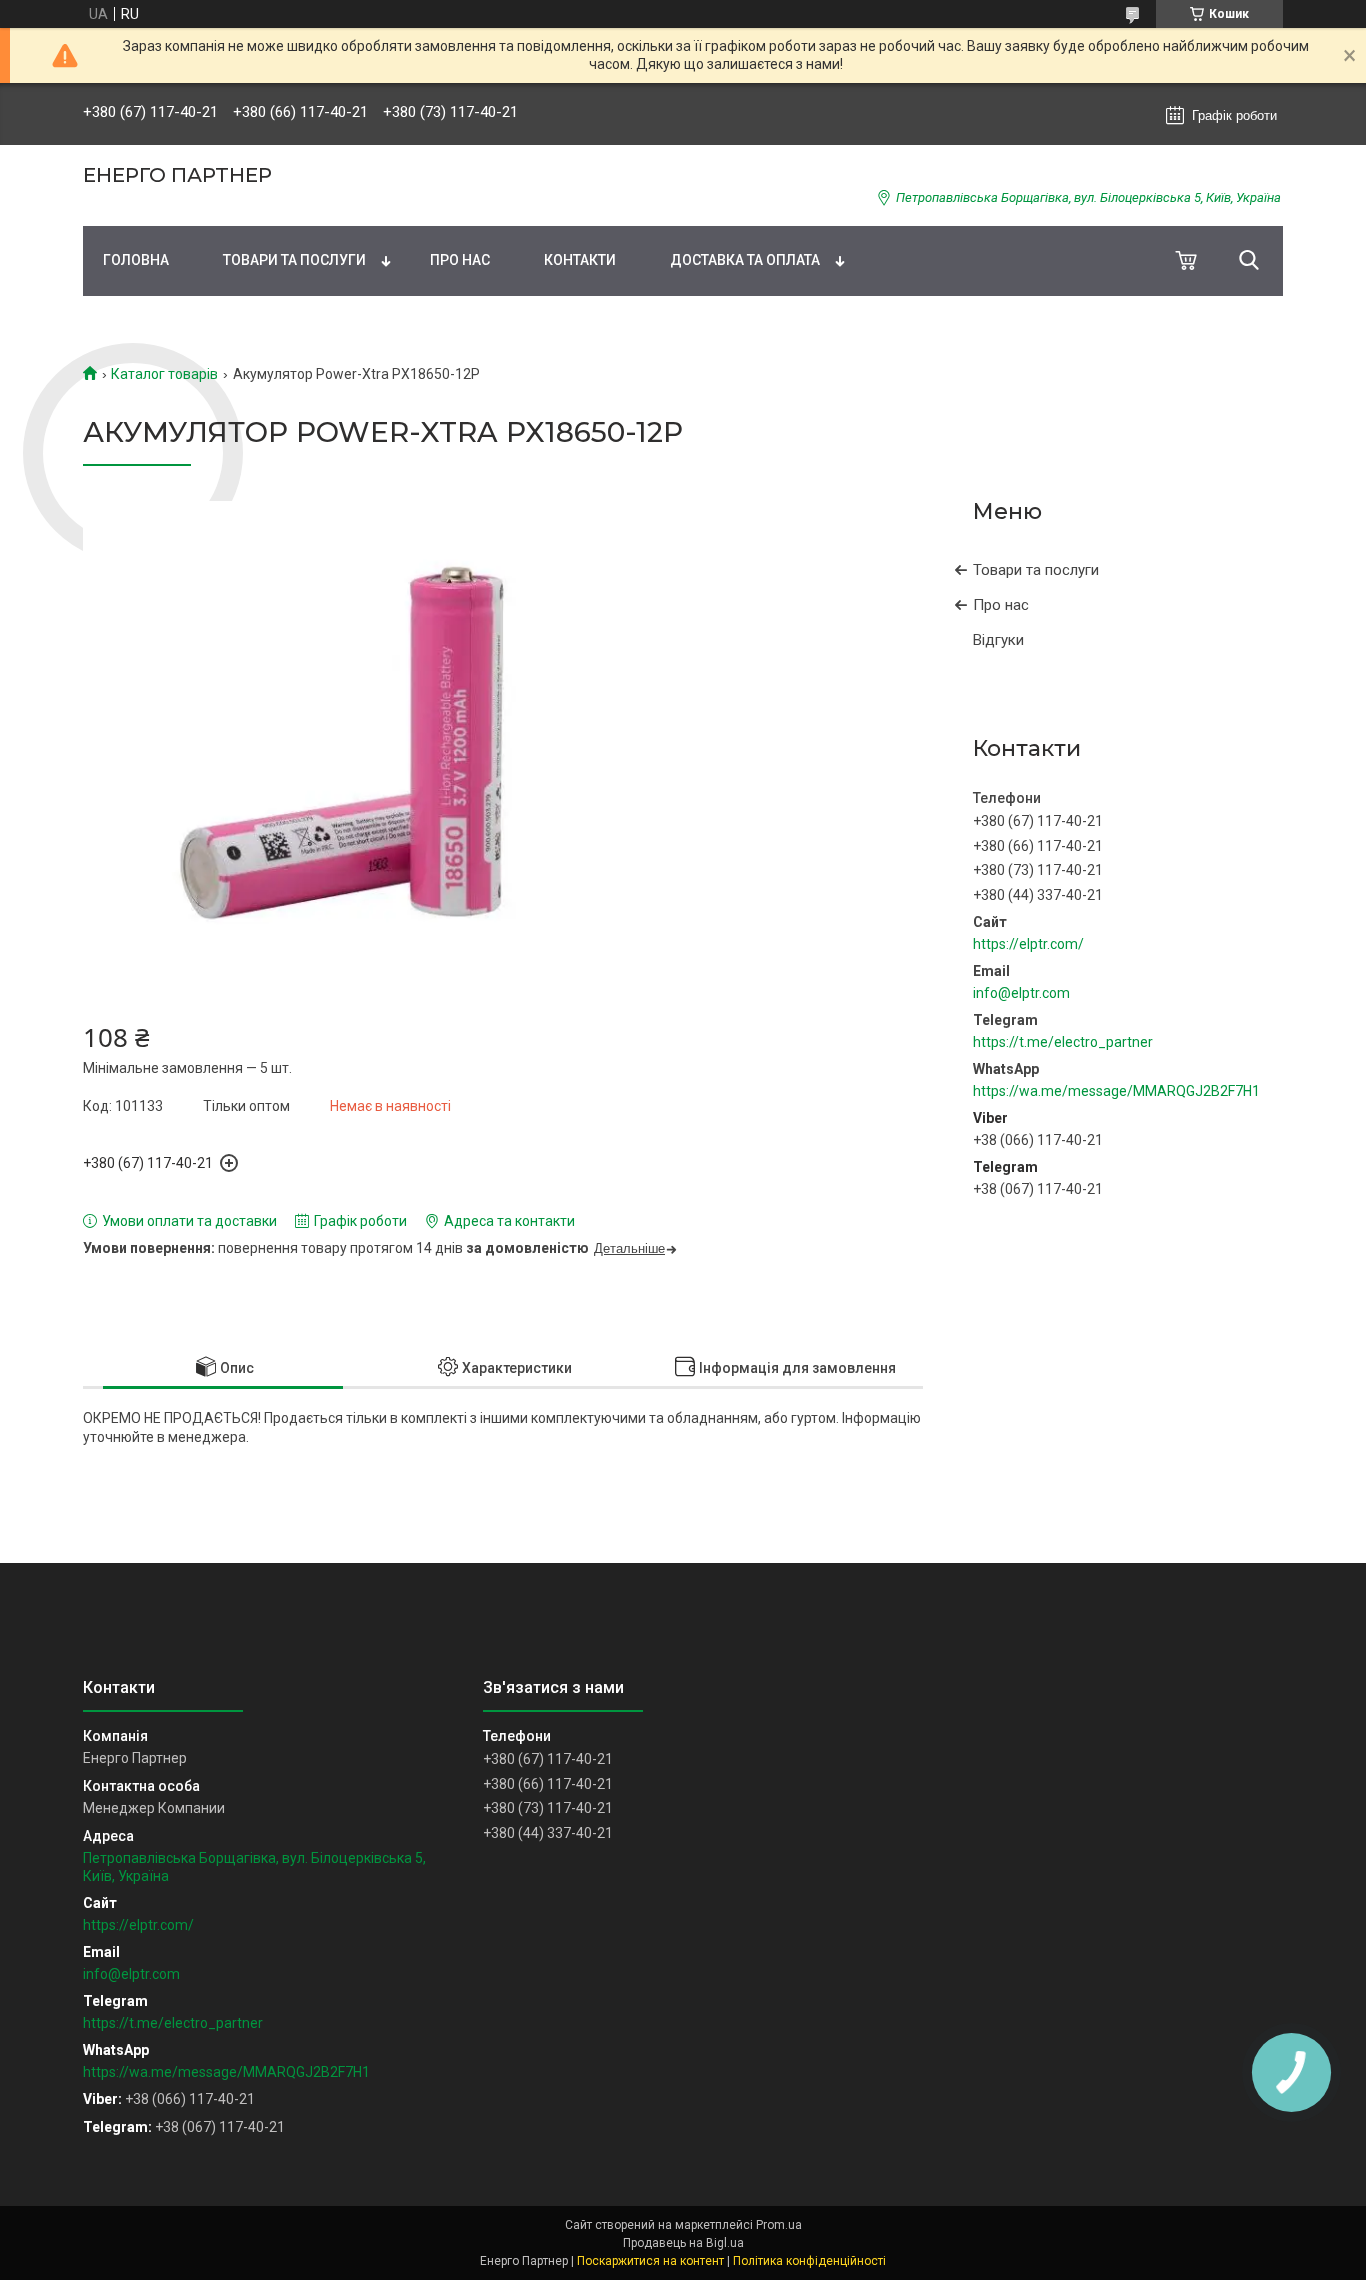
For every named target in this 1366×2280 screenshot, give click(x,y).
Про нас (460, 260)
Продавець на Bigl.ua (683, 2243)
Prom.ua (779, 2225)
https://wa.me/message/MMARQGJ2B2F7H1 (1116, 1091)
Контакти (580, 260)
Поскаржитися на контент (650, 2261)
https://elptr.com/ (1028, 944)
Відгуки (998, 640)
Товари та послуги (294, 260)
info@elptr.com (1021, 993)
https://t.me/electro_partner (1063, 1042)
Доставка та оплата (745, 260)
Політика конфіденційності (809, 2261)
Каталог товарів (164, 374)
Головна (136, 260)
